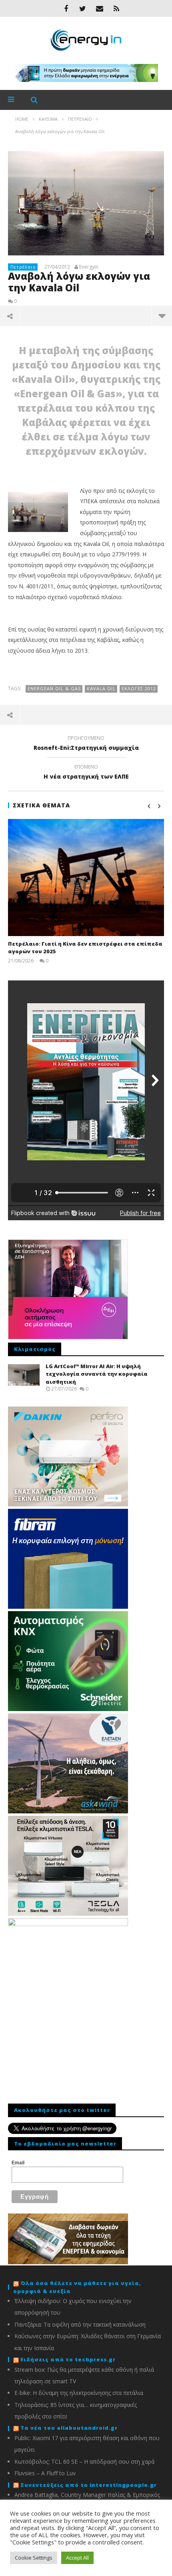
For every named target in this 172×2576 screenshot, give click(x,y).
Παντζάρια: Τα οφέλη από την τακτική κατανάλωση (80, 2324)
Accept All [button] (77, 2558)
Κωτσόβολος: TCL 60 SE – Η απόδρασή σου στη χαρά (84, 2461)
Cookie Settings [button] (34, 2558)
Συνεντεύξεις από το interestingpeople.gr (89, 2485)
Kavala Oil (101, 688)
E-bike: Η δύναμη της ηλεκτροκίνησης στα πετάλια (79, 2393)
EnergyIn (89, 267)
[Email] (100, 8)
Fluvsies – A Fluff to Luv (45, 2473)
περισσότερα (162, 316)
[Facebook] (66, 8)
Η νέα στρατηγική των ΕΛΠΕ (86, 773)
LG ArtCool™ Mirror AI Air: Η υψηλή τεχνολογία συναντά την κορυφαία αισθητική (97, 1374)
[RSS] (116, 8)
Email (18, 2163)
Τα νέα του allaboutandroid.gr (69, 2428)
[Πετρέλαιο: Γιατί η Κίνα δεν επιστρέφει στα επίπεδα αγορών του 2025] (86, 878)
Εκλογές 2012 (139, 688)
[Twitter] (83, 8)
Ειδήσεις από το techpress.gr (68, 2359)
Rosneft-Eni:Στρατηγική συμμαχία (86, 744)
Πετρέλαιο (23, 267)
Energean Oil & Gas (54, 688)
